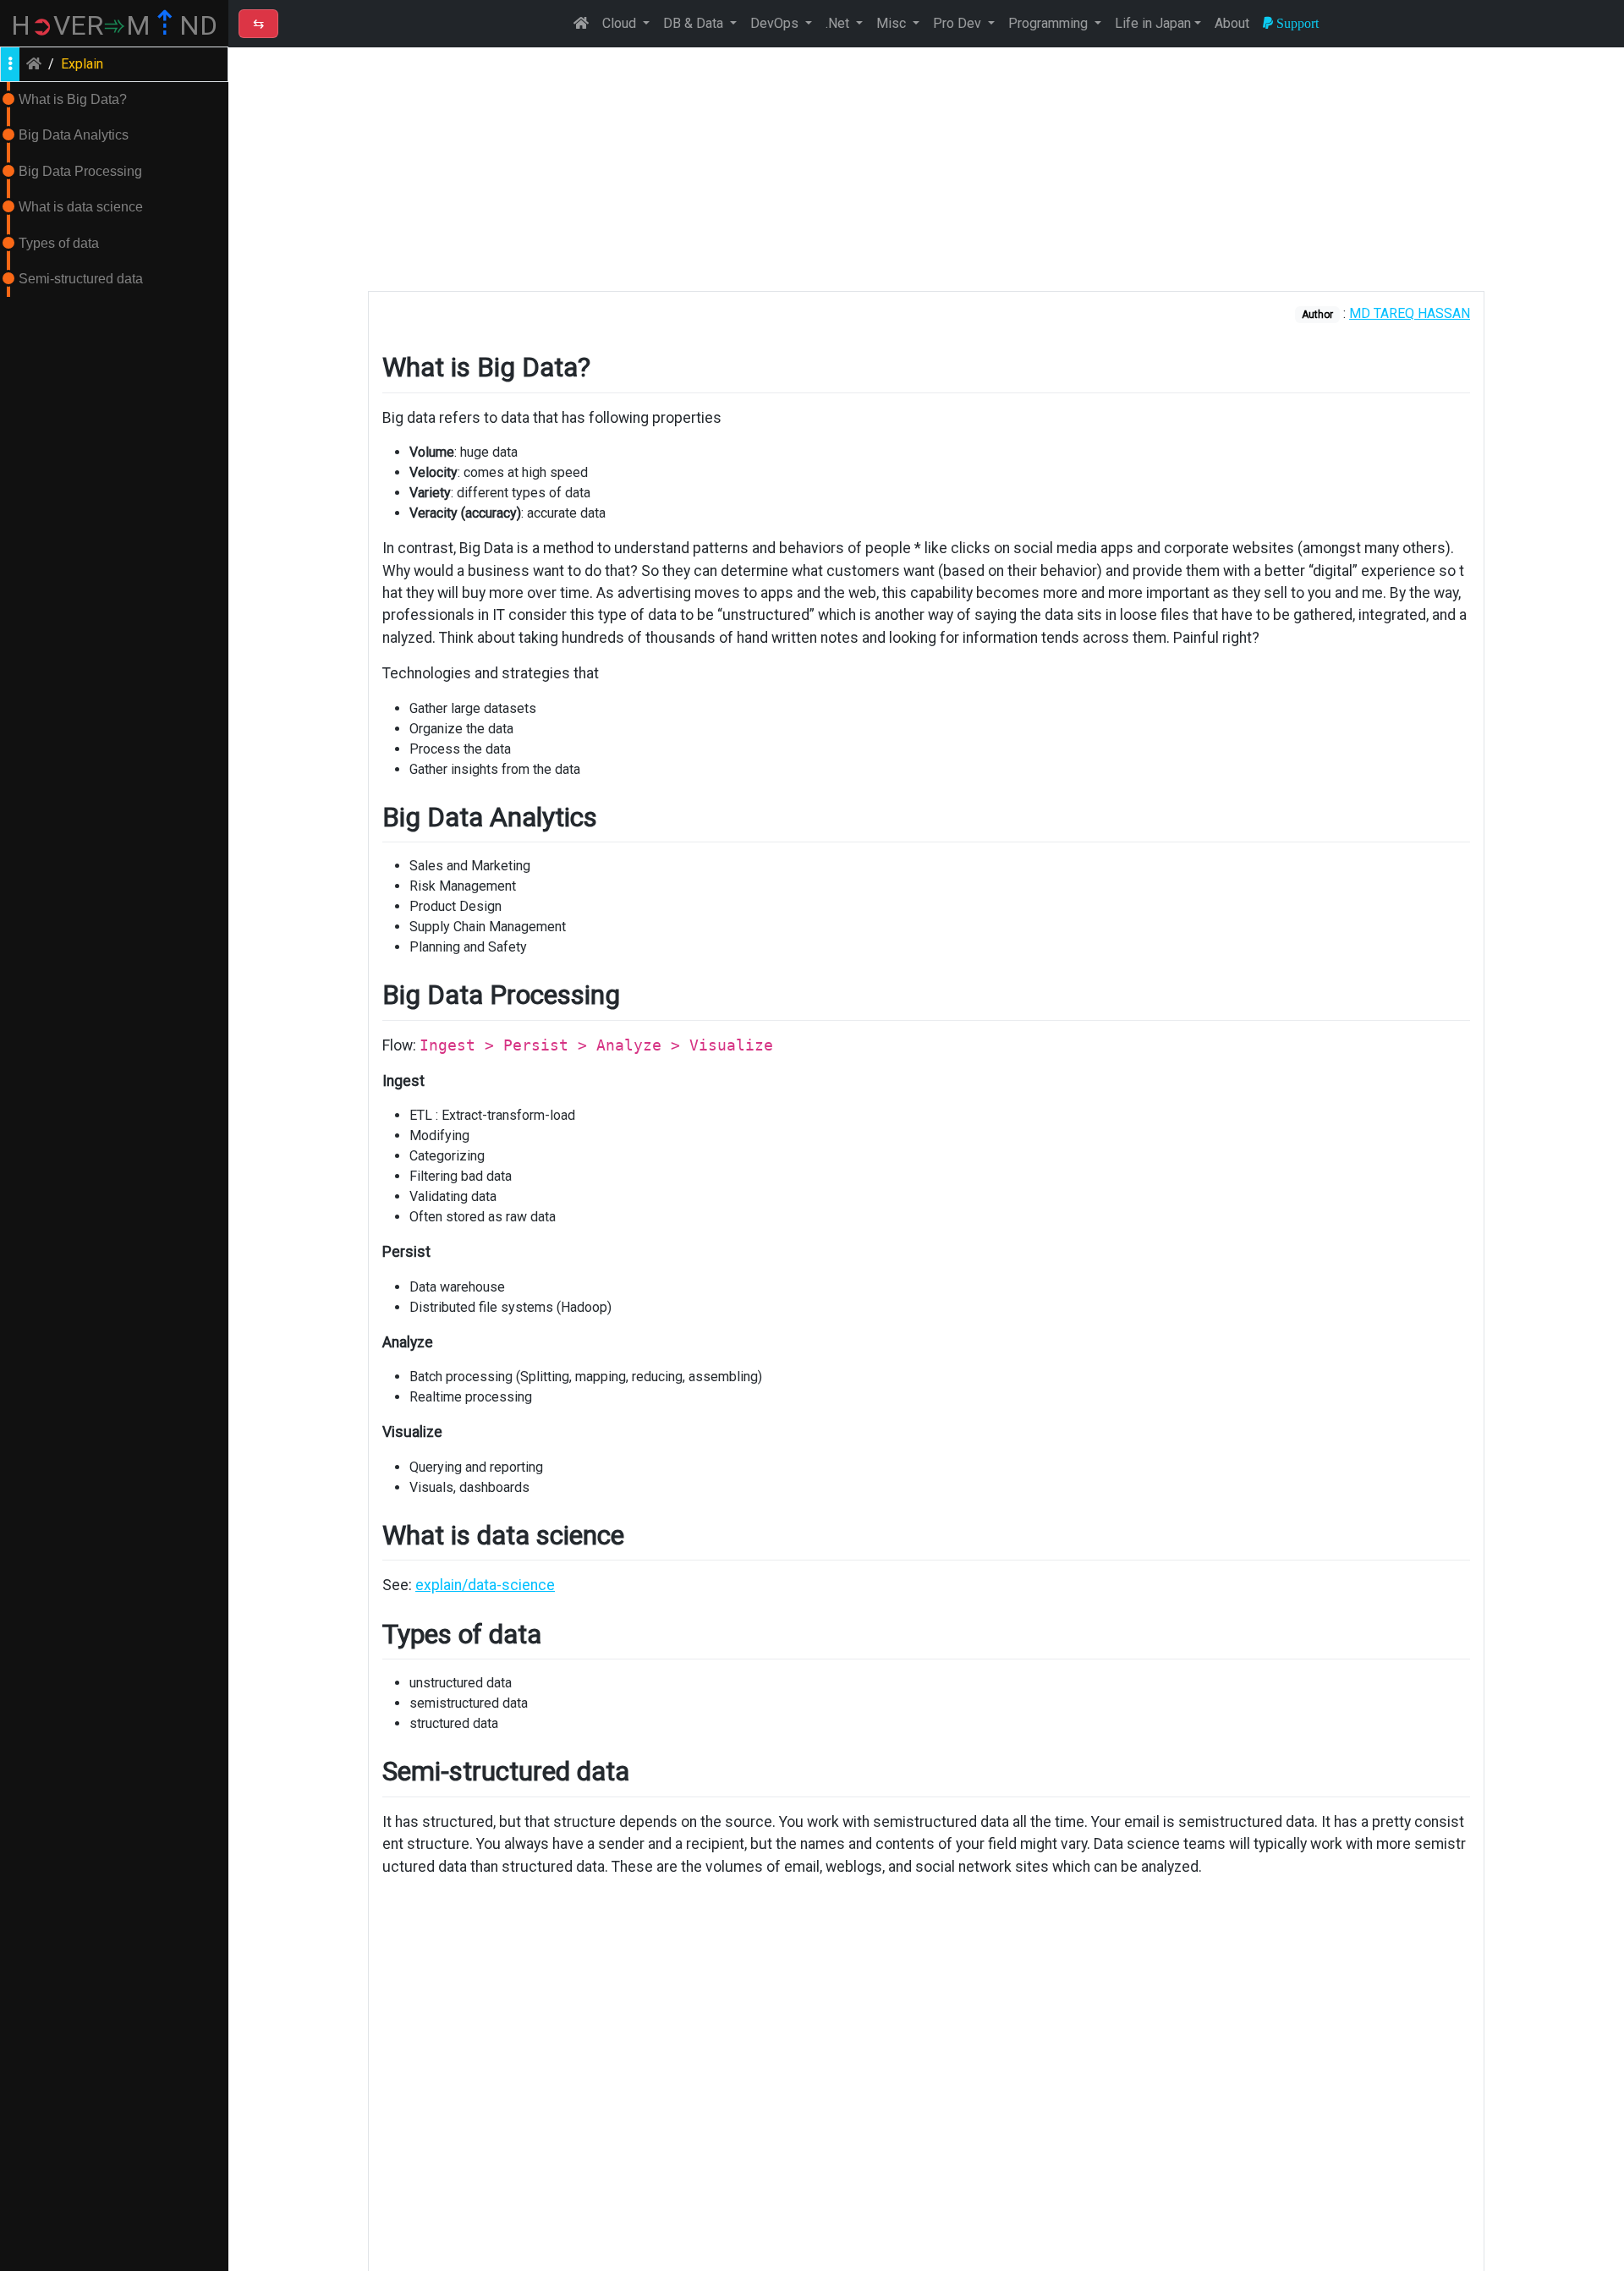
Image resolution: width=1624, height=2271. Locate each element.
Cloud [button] (621, 23)
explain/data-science (485, 1585)
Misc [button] (893, 23)
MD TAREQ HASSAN (1410, 313)
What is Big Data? (73, 99)
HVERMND (114, 25)
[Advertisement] (926, 169)
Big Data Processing (80, 171)
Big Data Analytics (74, 135)
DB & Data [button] (695, 23)
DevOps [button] (776, 23)
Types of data (59, 243)
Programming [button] (1050, 23)
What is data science (81, 207)
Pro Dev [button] (959, 23)
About (1232, 23)
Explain (82, 64)
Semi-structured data (81, 279)
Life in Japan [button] (1153, 23)
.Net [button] (839, 23)
